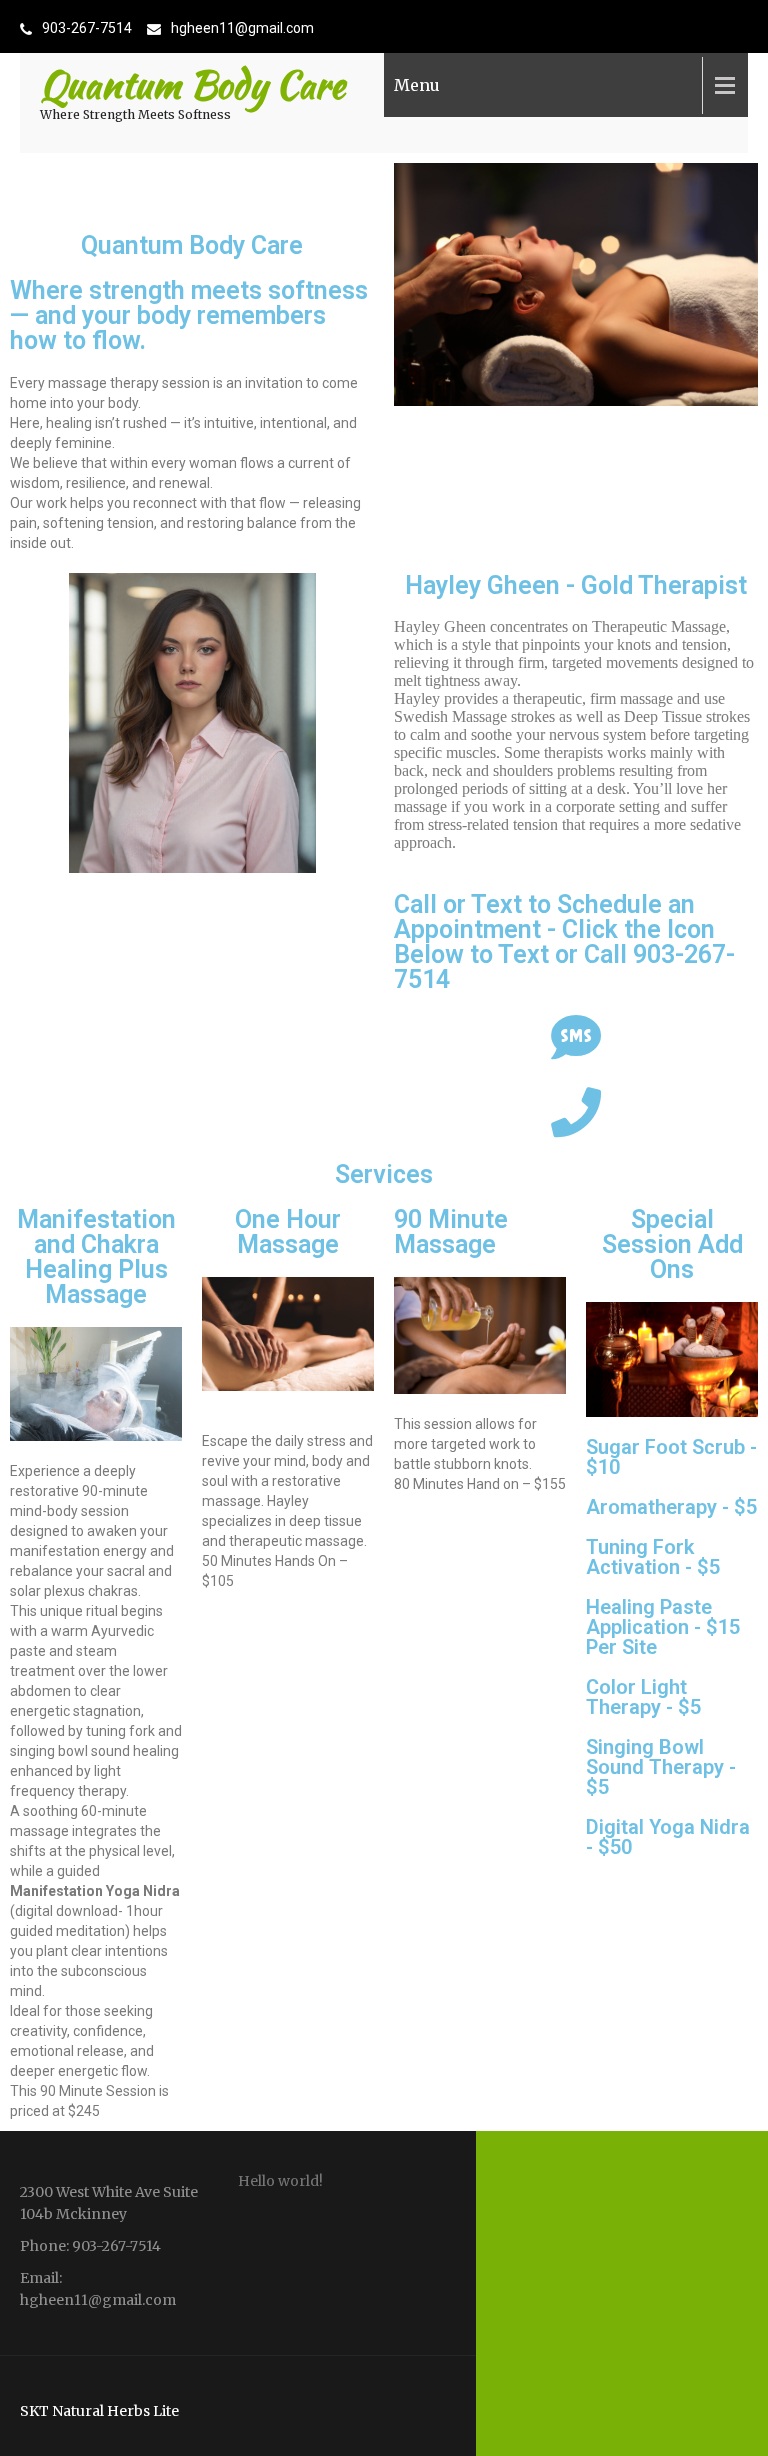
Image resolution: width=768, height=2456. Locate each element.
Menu (417, 85)
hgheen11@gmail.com (242, 28)
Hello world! (280, 2181)
